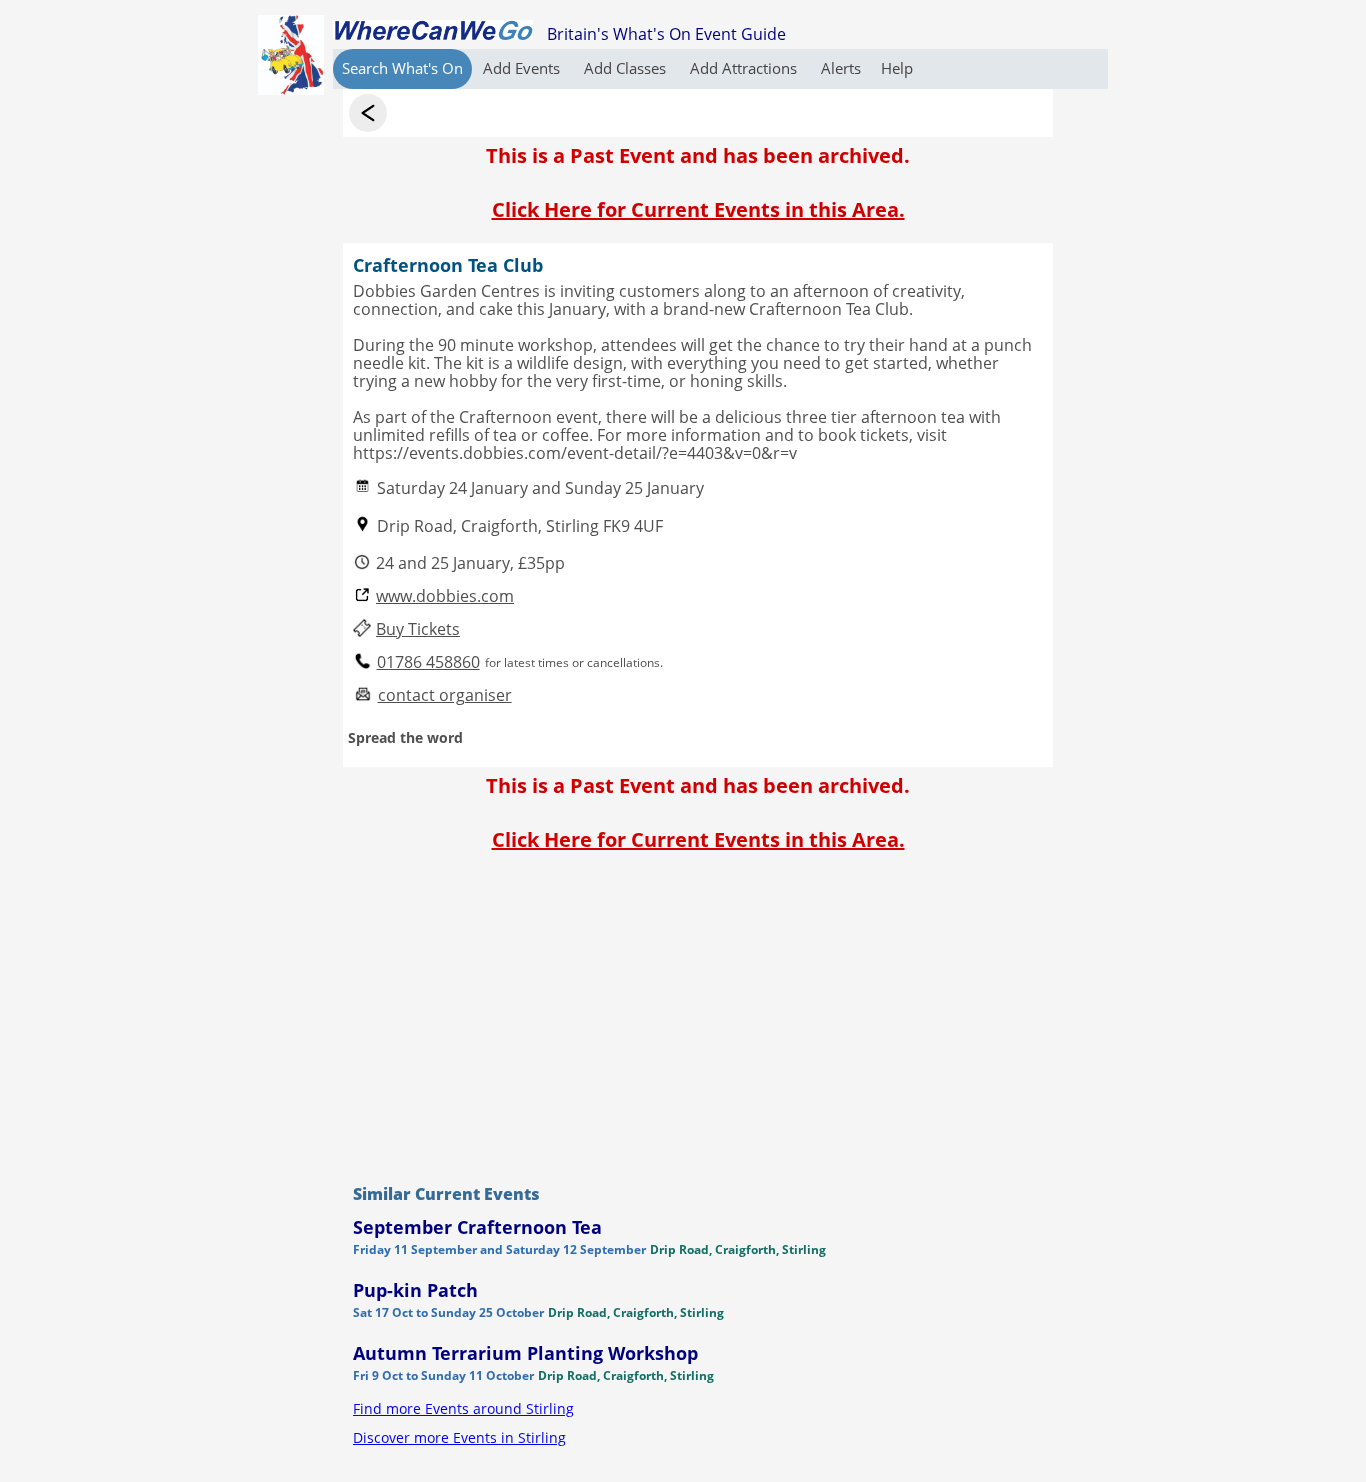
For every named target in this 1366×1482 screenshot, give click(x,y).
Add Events (523, 68)
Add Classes (627, 68)
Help (897, 68)
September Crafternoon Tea (477, 1227)
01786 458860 (428, 662)
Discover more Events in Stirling (459, 1437)
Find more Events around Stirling (463, 1408)
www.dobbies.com (445, 596)
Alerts (841, 68)
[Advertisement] (698, 1013)
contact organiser (445, 695)
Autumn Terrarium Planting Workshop (525, 1353)
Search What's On (402, 68)
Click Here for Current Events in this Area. (698, 209)
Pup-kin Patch (415, 1290)
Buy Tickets (418, 629)
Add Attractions (745, 68)
